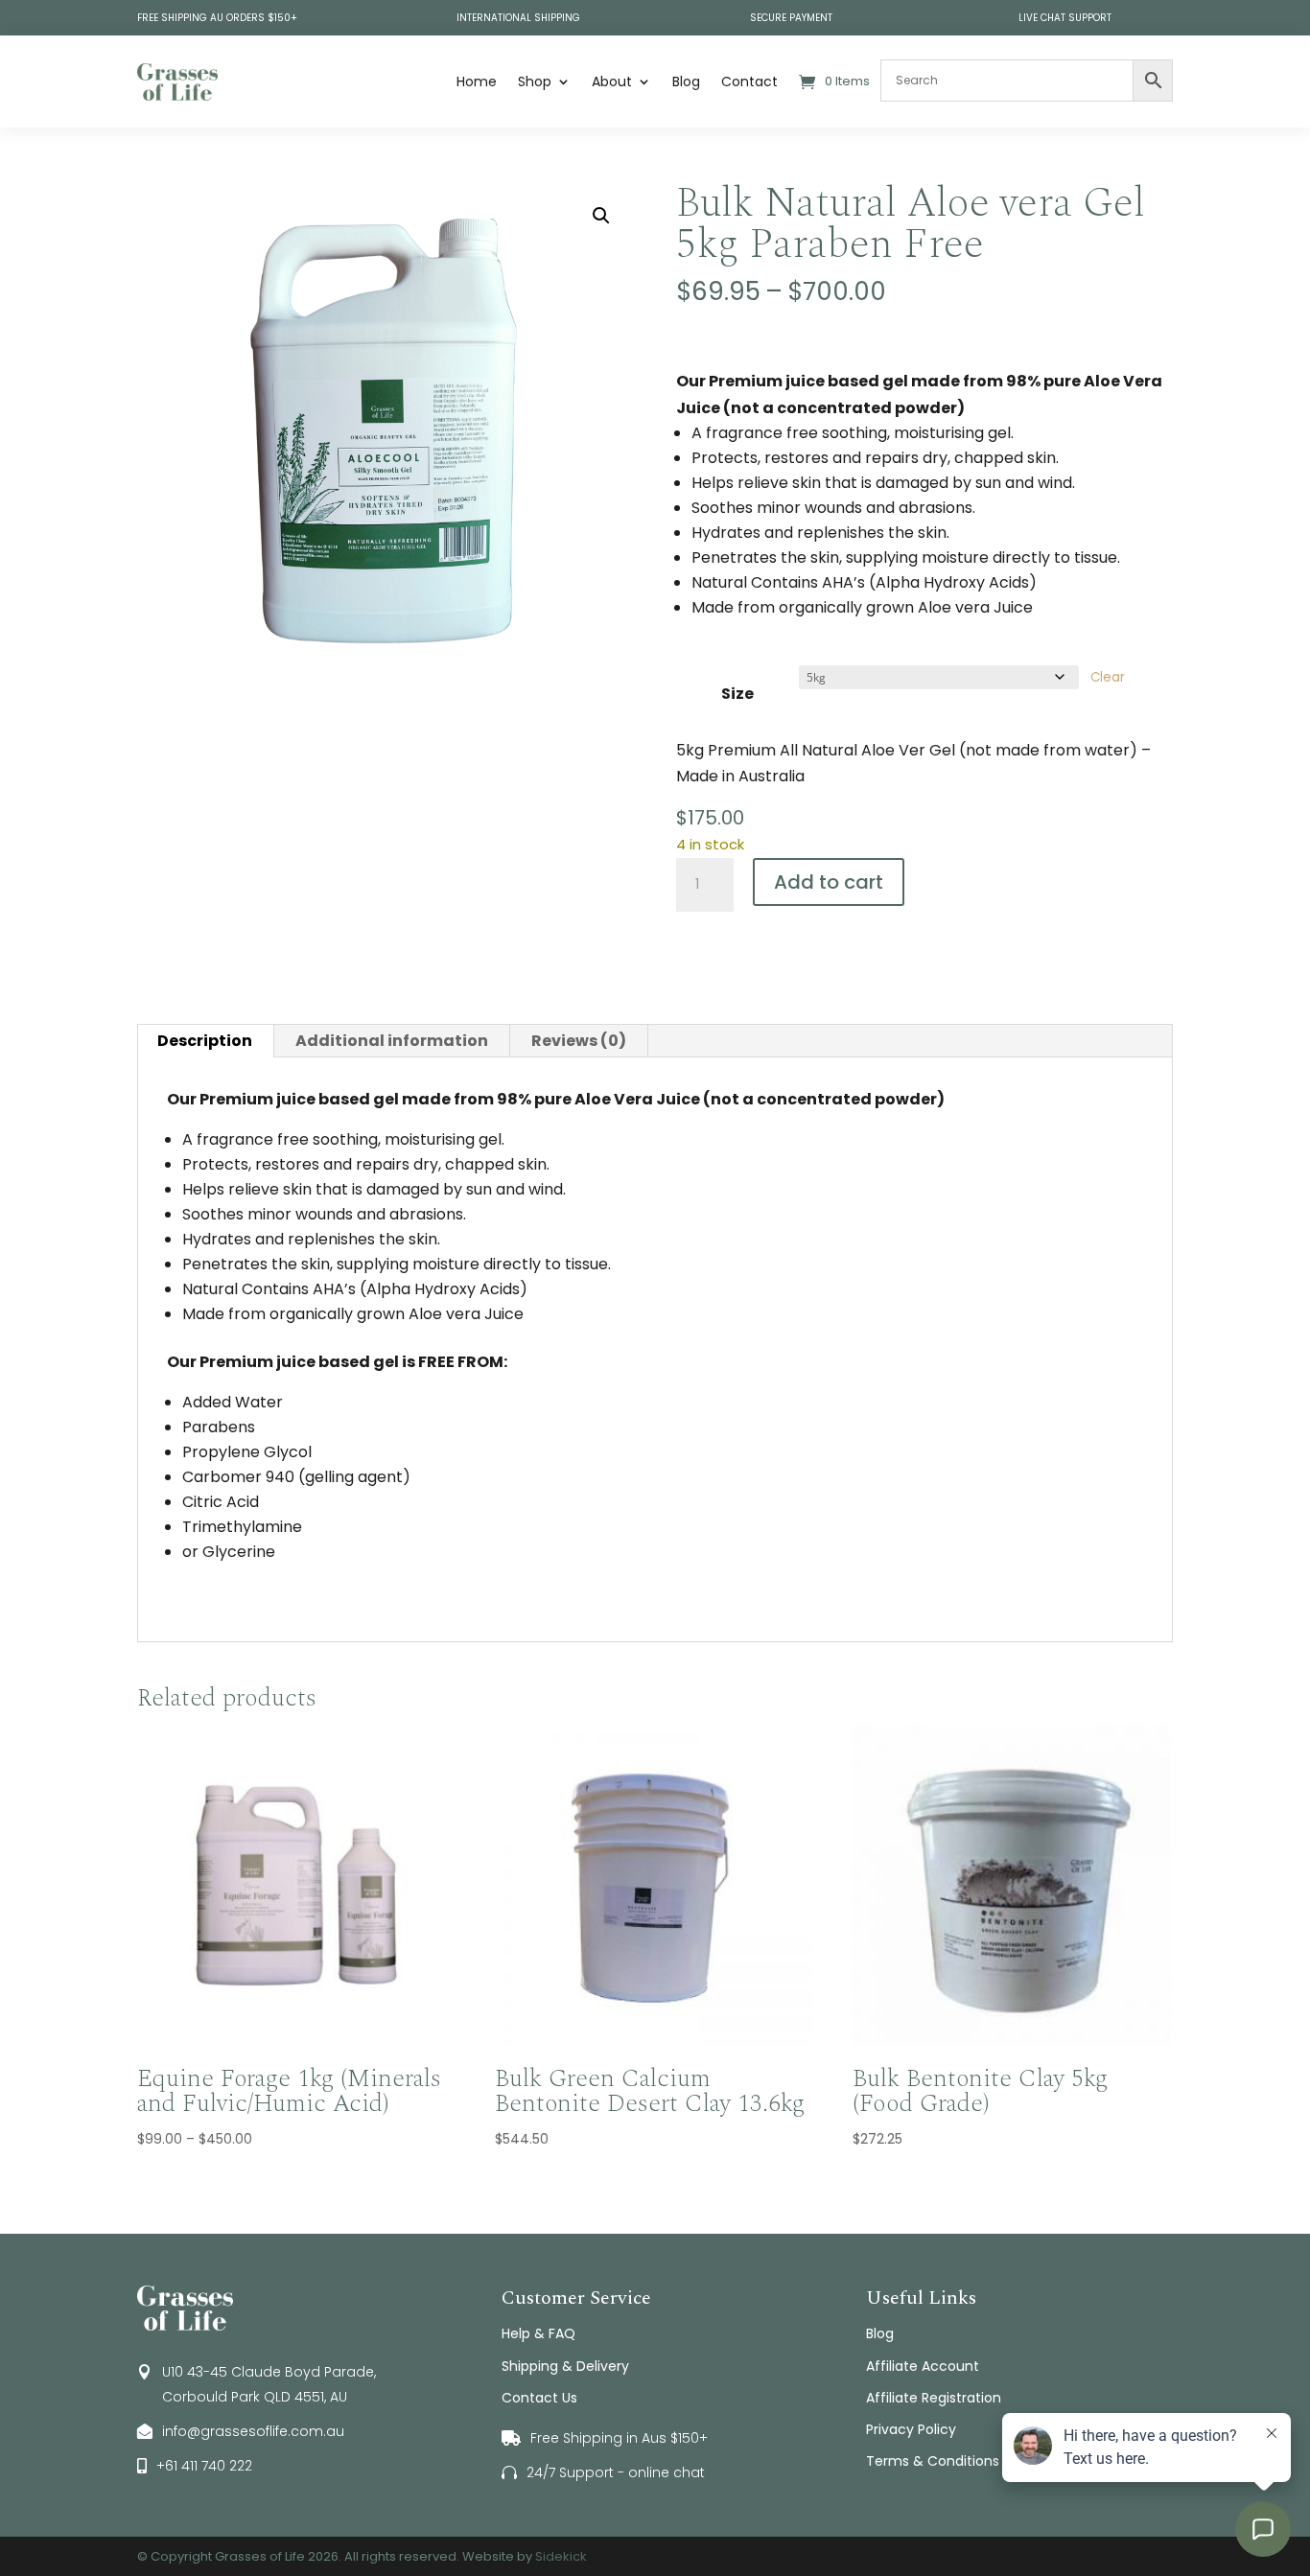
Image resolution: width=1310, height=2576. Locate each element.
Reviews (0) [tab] (579, 1041)
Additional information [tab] (392, 1041)
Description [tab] (205, 1041)
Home (477, 81)
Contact (749, 81)
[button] (601, 216)
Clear (1108, 677)
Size (737, 694)
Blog (686, 81)
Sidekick (561, 2556)
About (612, 81)
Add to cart (829, 882)
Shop (535, 81)
